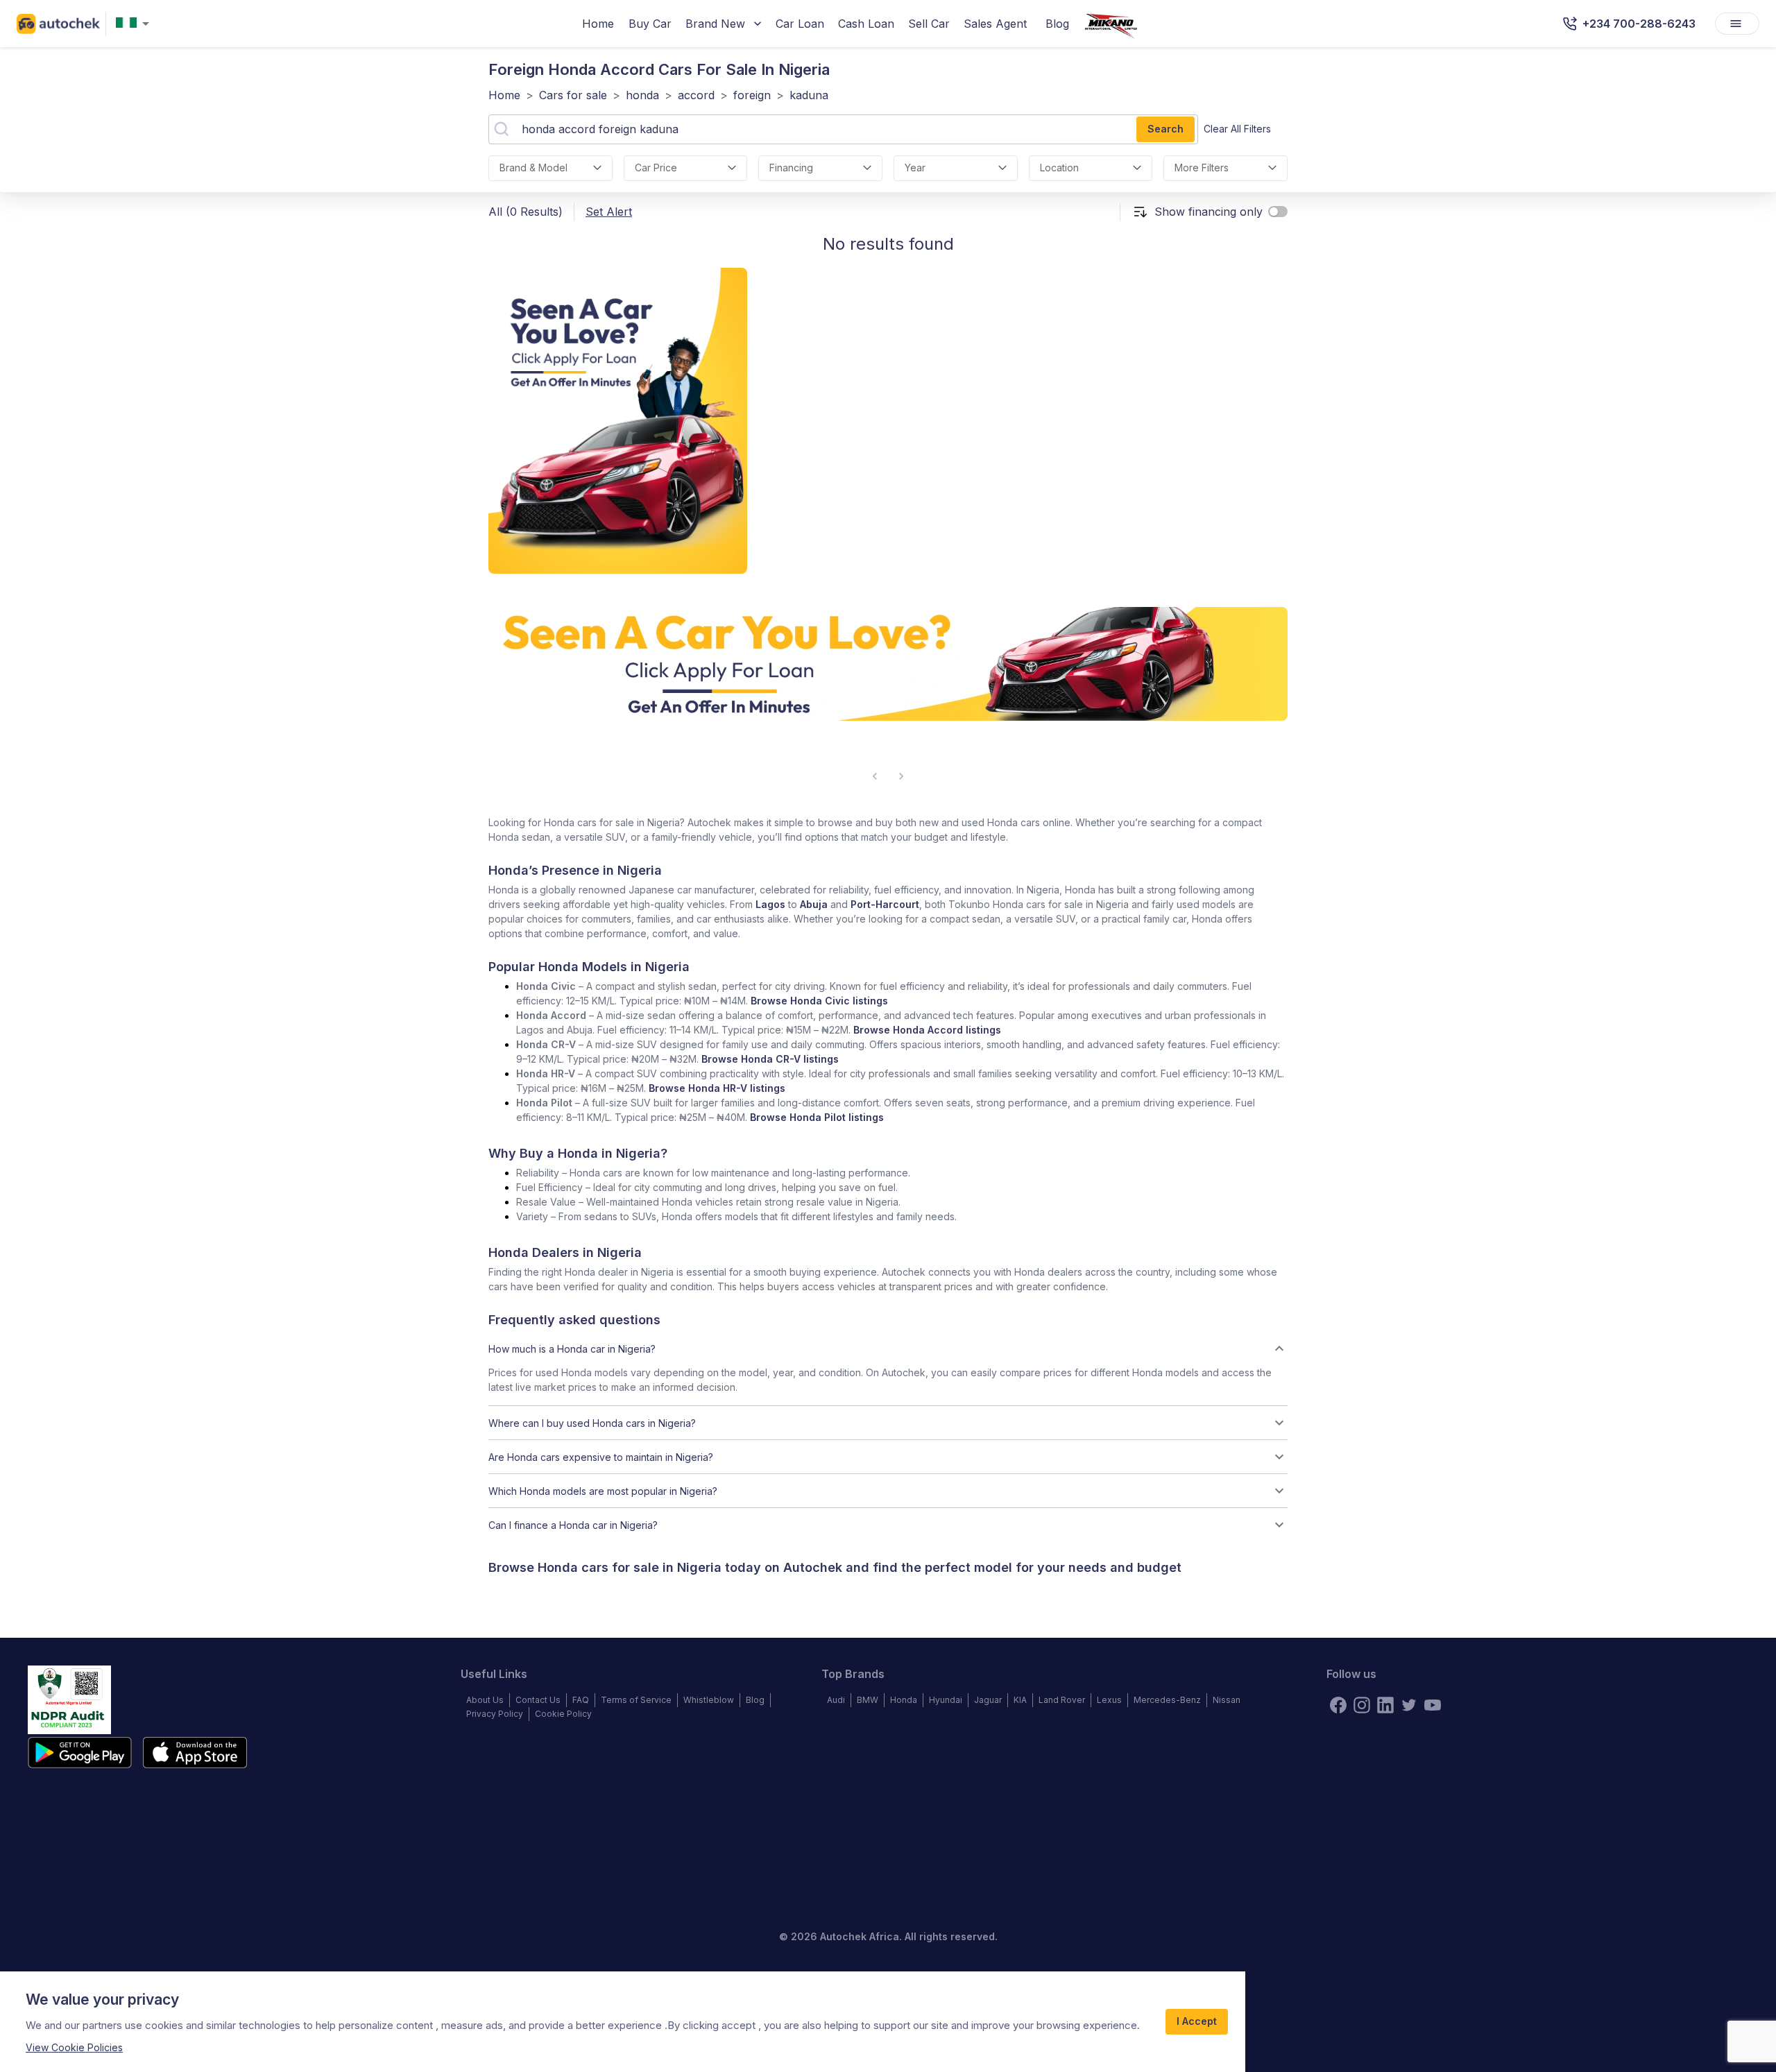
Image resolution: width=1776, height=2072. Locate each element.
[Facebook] (1338, 1705)
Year (915, 168)
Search (1165, 129)
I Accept (1197, 2021)
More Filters (1202, 168)
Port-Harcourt (885, 904)
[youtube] (1433, 1705)
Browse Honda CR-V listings (770, 1059)
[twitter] (1409, 1705)
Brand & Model (533, 168)
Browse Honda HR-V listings (717, 1088)
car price (656, 168)
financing (791, 168)
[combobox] (135, 24)
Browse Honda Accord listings (927, 1030)
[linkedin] (1385, 1705)
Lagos (770, 904)
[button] (888, 1348)
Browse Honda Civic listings (819, 1001)
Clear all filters (1237, 129)
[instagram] (1362, 1705)
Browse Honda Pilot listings (817, 1117)
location (1059, 168)
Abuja (814, 904)
